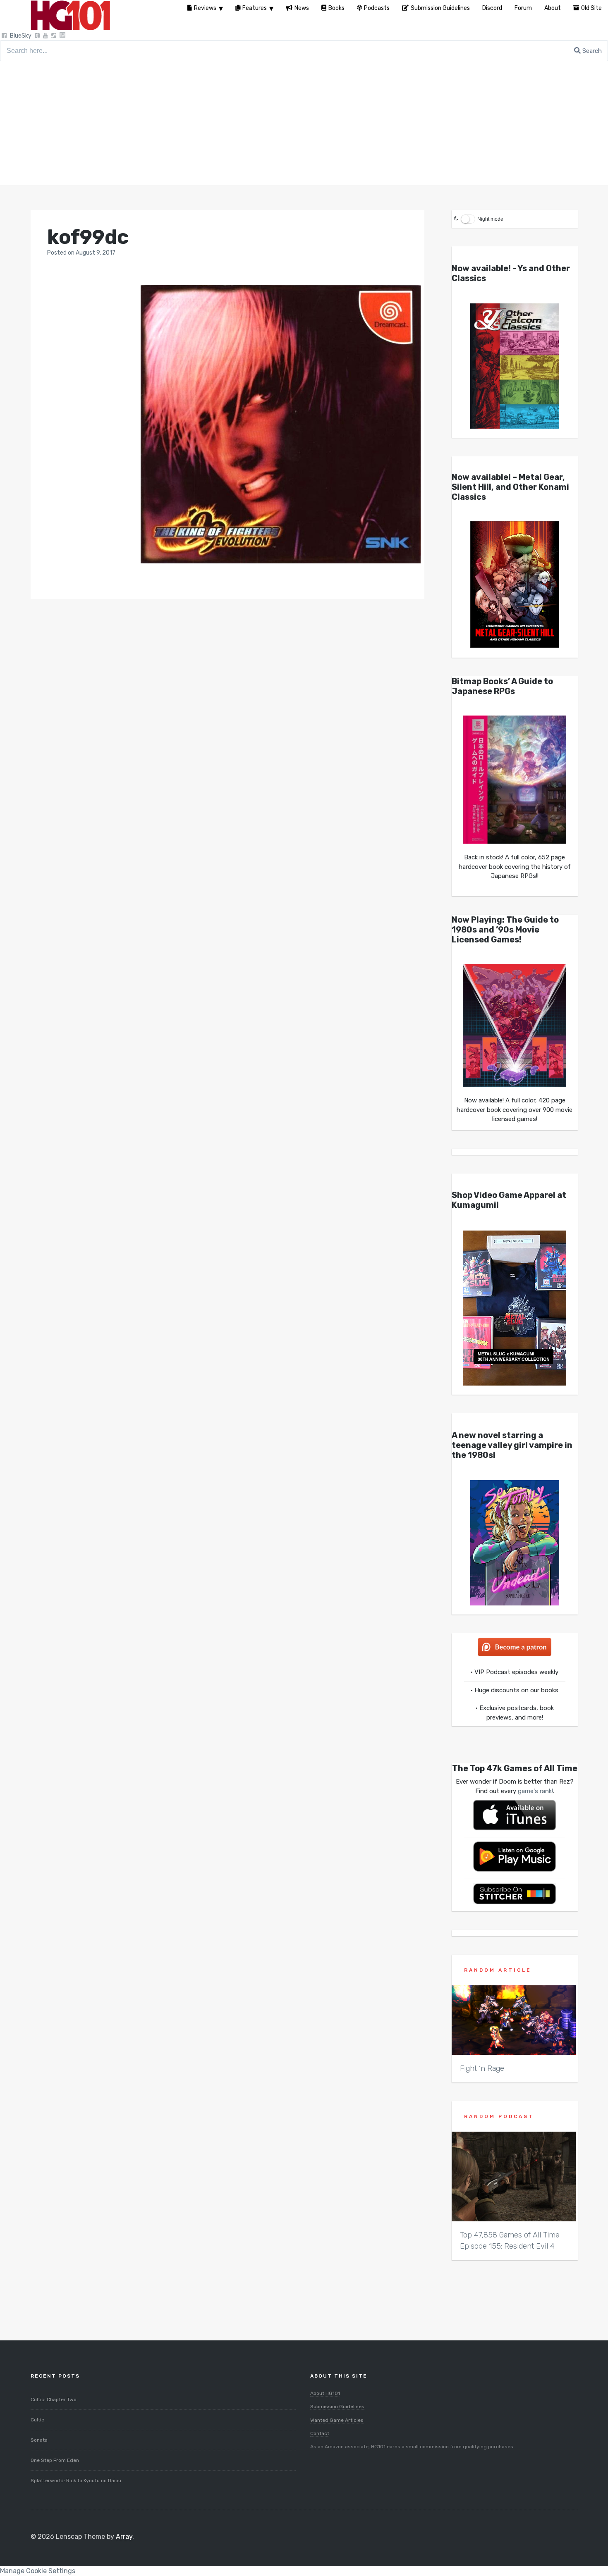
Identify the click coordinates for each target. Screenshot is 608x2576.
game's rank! (535, 1791)
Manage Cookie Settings (38, 2571)
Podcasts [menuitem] (377, 8)
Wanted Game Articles (337, 2420)
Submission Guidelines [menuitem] (440, 8)
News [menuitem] (302, 8)
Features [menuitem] (255, 8)
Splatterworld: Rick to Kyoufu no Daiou (76, 2481)
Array (124, 2537)
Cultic (37, 2420)
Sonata (39, 2440)
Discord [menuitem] (492, 8)
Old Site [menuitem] (591, 8)
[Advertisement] (304, 123)
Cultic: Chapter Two (54, 2399)
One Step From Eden (55, 2460)
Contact (320, 2433)
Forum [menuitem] (523, 8)
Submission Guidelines (337, 2407)
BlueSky (21, 36)
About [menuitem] (553, 8)
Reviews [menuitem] (205, 8)
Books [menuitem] (336, 8)
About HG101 (325, 2393)
